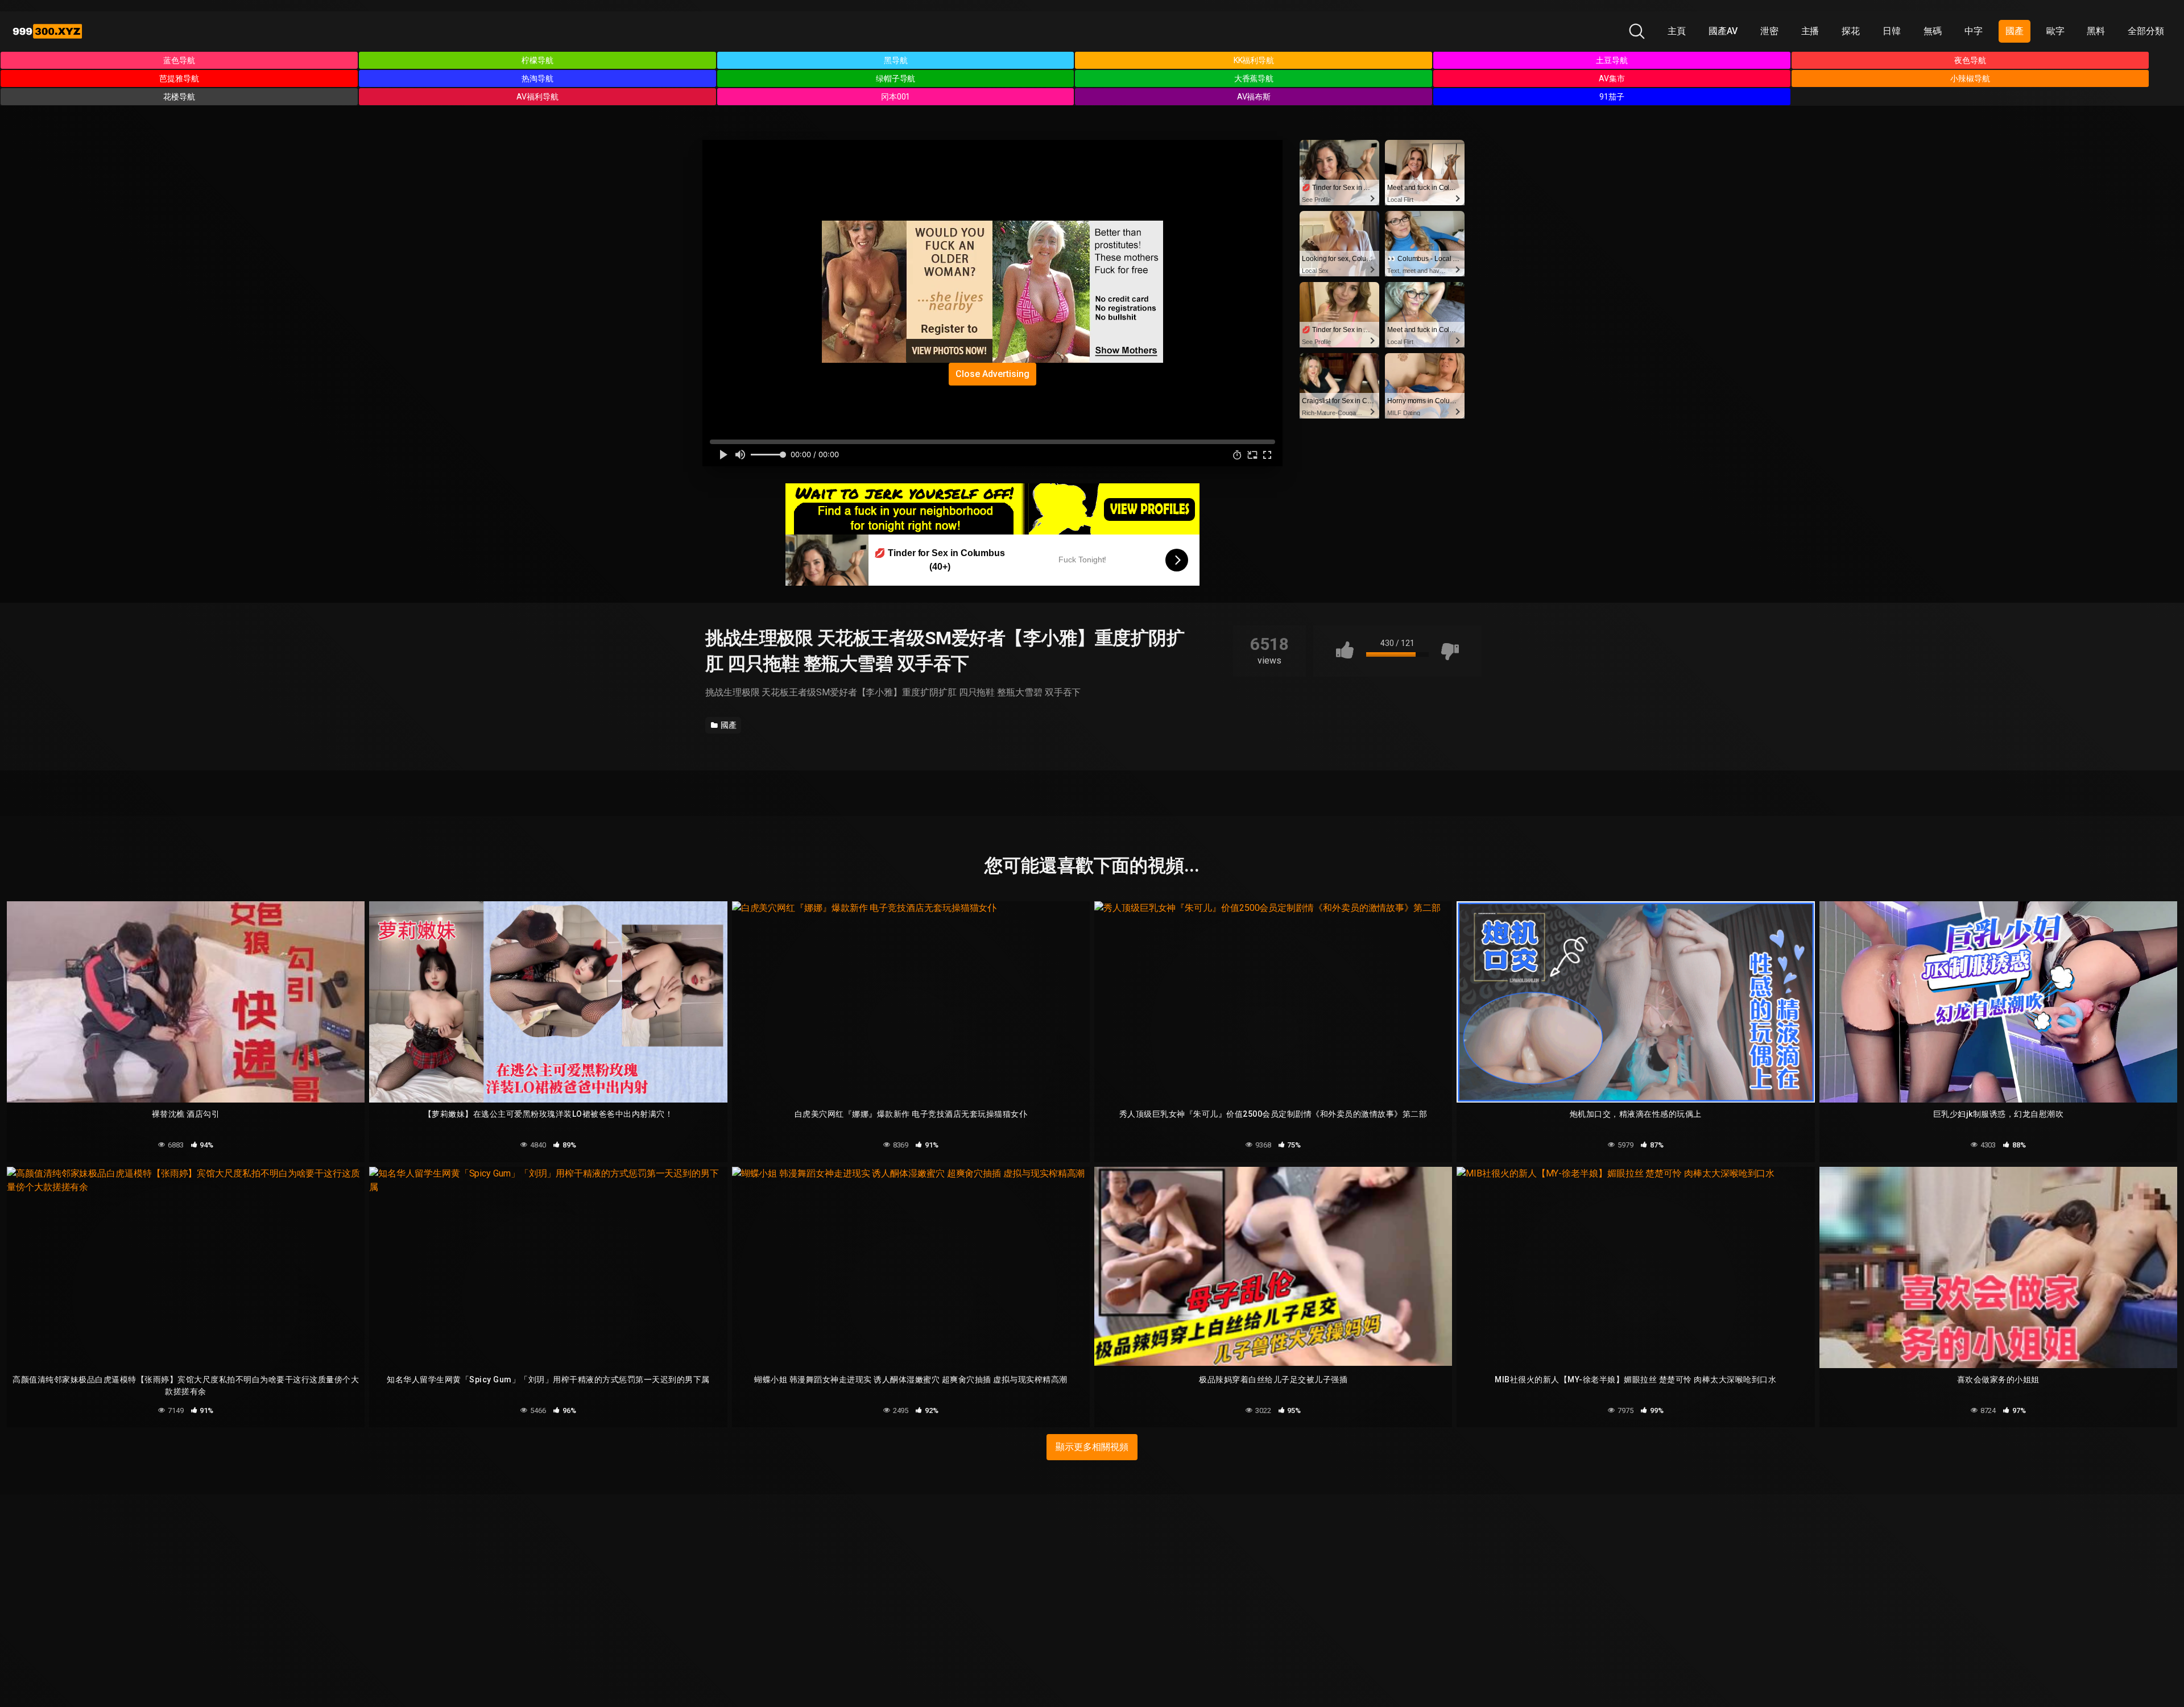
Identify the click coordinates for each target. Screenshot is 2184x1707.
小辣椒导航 (1970, 78)
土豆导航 (1612, 60)
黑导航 (896, 60)
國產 (2015, 31)
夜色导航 (1970, 60)
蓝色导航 (179, 60)
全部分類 (2146, 31)
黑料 (2096, 31)
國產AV (1723, 31)
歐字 (2055, 31)
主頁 (1677, 31)
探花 (1851, 31)
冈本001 (896, 97)
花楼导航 (179, 97)
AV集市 (1612, 78)
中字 (1974, 31)
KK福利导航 (1254, 60)
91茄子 (1612, 97)
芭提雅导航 (179, 78)
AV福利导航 (537, 97)
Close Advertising (992, 374)
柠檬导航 (537, 60)
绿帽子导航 (896, 78)
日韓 (1892, 31)
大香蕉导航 (1254, 78)
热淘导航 (537, 78)
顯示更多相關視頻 (1092, 1447)
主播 (1810, 31)
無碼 (1933, 31)
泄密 (1769, 31)
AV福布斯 (1254, 97)
